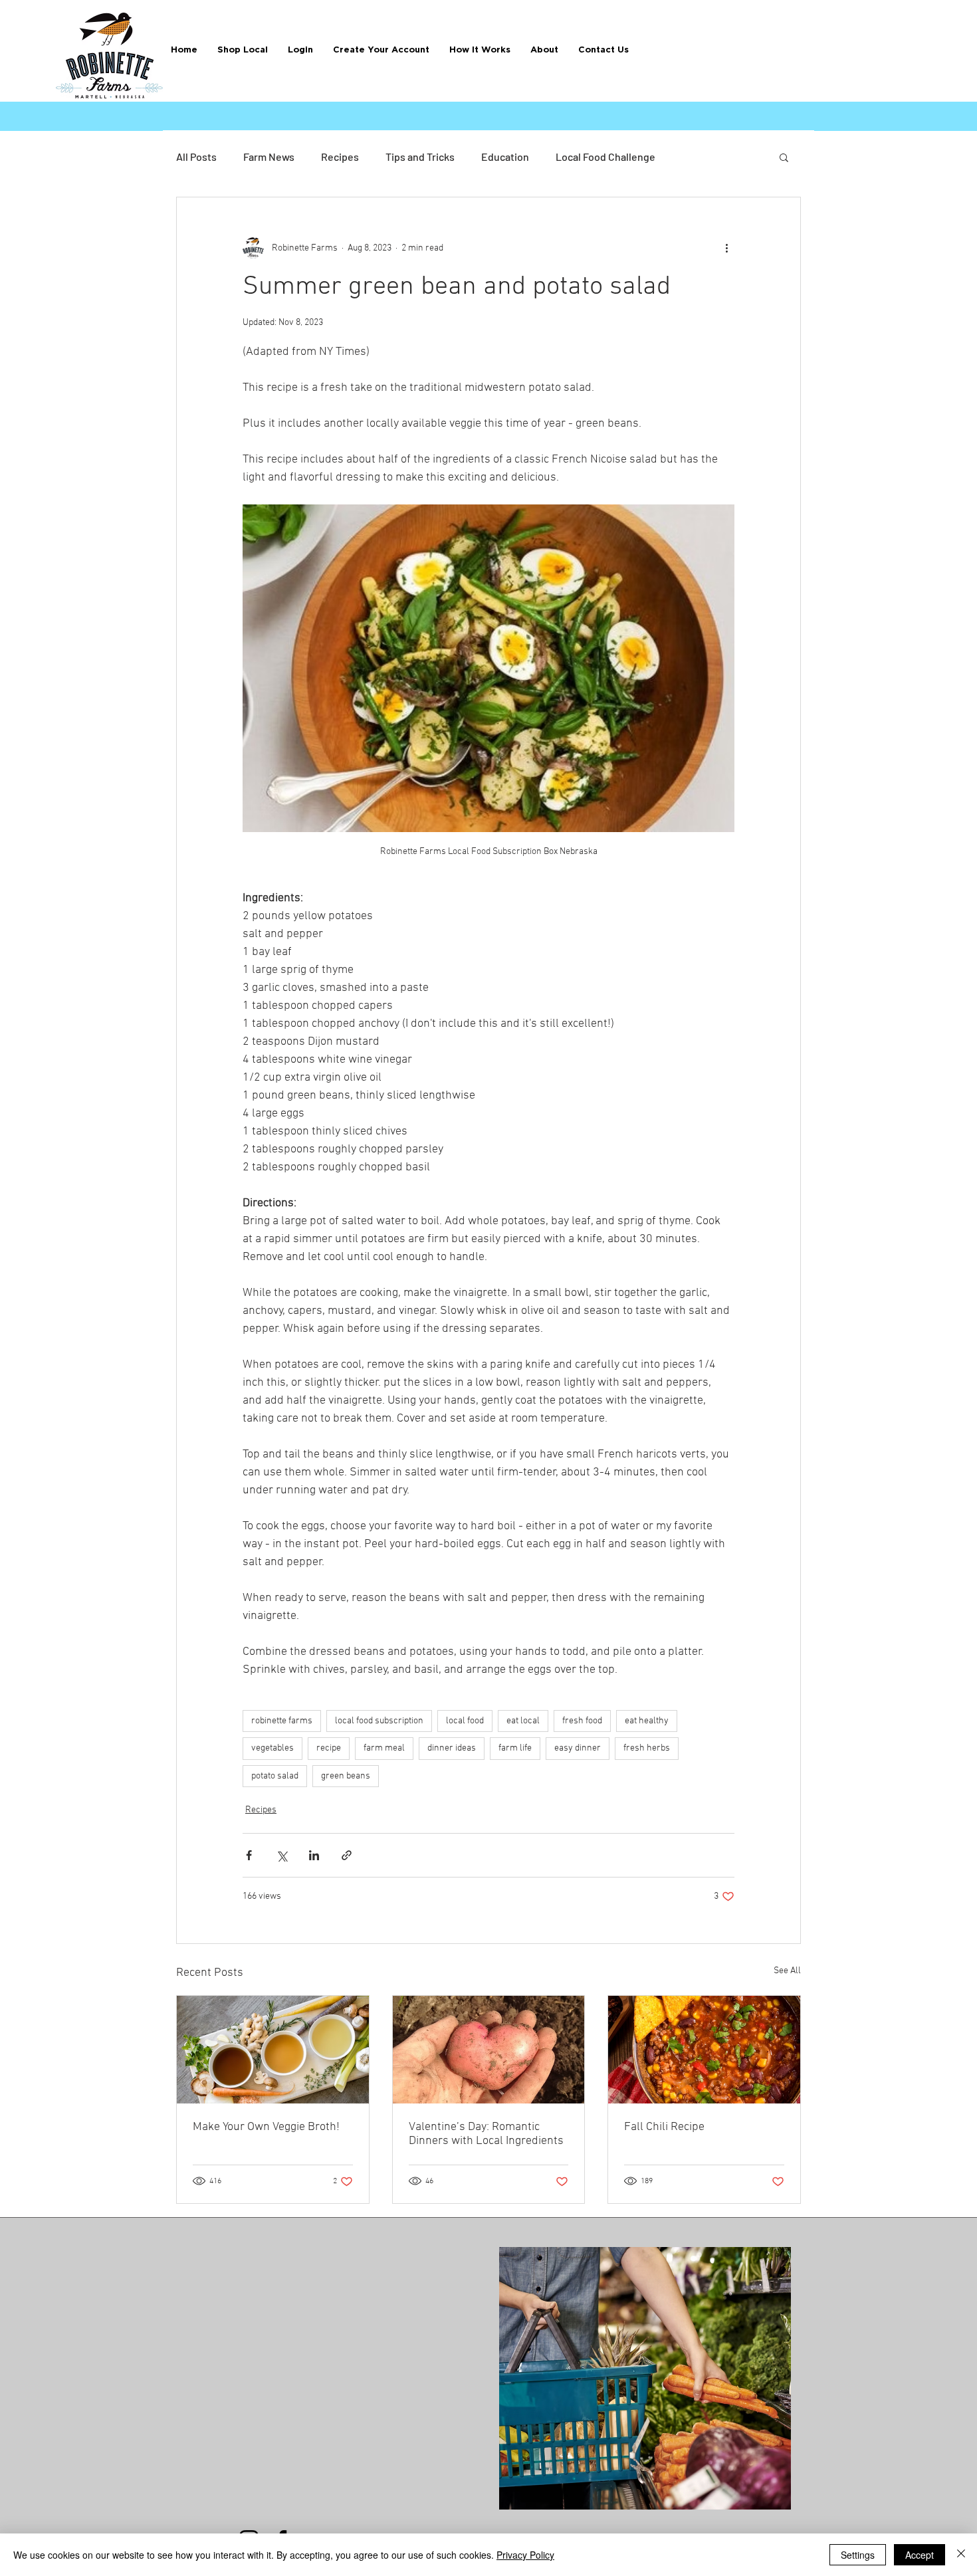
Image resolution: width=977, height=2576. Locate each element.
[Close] (961, 2555)
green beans (346, 1776)
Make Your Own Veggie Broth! (266, 2127)
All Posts (196, 157)
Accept (920, 2555)
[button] (480, 50)
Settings (858, 2555)
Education (505, 157)
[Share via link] (347, 1855)
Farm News (269, 157)
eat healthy (647, 1721)
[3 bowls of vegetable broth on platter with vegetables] (273, 2050)
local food (465, 1721)
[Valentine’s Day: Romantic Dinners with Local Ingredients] (489, 2050)
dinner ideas (452, 1748)
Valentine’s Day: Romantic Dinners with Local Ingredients (486, 2134)
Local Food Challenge (605, 157)
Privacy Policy (525, 2555)
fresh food (582, 1721)
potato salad (275, 1776)
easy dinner (578, 1748)
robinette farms (282, 1721)
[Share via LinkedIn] (314, 1855)
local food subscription (379, 1721)
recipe (329, 1748)
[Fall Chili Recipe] (704, 2050)
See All (787, 1971)
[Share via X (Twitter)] (281, 1855)
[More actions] (726, 248)
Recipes (340, 157)
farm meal (384, 1748)
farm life (515, 1748)
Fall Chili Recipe (664, 2127)
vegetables (272, 1748)
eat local (523, 1721)
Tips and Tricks (420, 157)
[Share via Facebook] (249, 1855)
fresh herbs (647, 1748)
